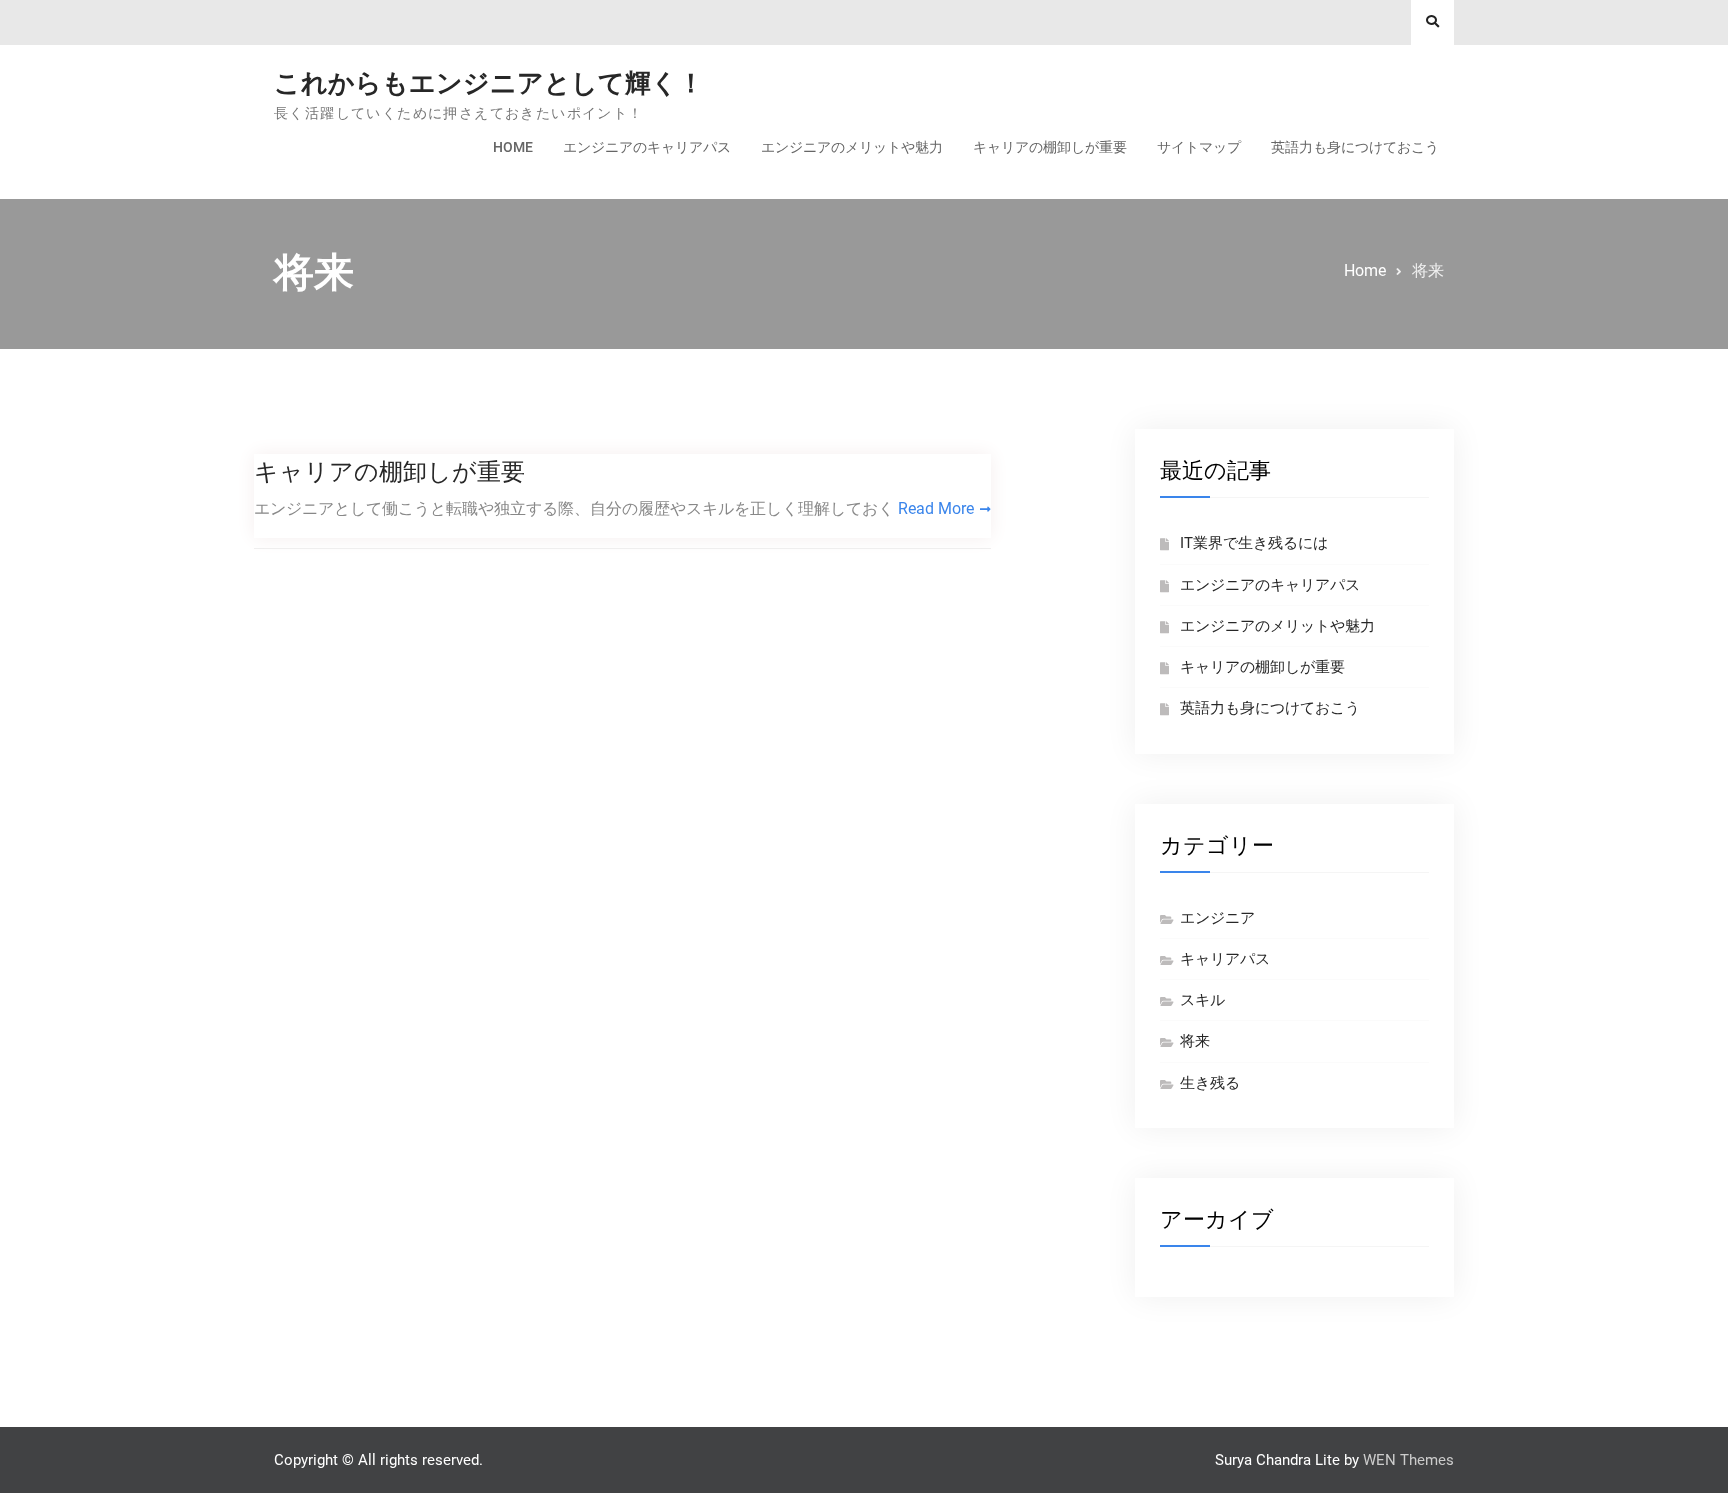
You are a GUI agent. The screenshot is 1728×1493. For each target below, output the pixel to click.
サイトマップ (1199, 147)
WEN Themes (1408, 1460)
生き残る (1210, 1083)
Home (513, 147)
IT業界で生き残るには (1254, 543)
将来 (1195, 1041)
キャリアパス (1225, 959)
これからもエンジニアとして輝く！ (489, 83)
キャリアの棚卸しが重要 (1050, 147)
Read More (936, 508)
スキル (1202, 1000)
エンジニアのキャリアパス (647, 147)
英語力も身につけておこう (1355, 147)
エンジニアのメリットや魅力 (852, 147)
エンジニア (1217, 918)
